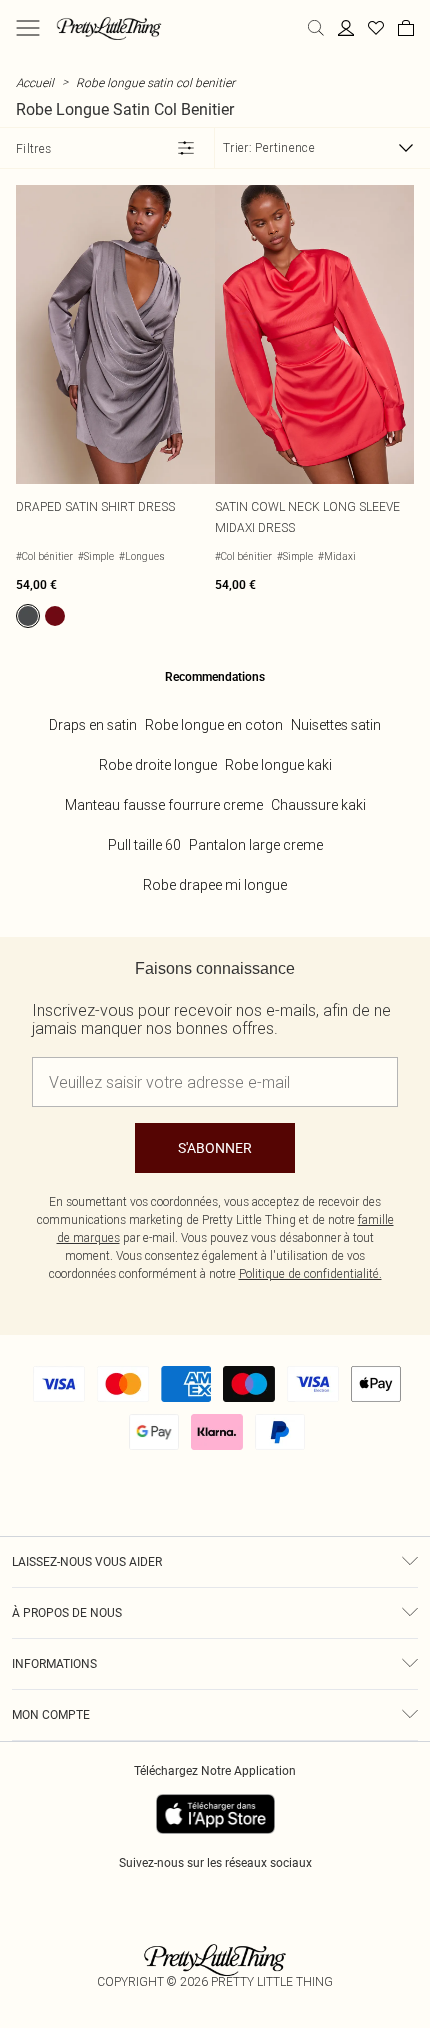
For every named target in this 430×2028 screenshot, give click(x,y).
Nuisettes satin (336, 725)
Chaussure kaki (318, 805)
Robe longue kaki (278, 765)
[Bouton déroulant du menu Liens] (28, 28)
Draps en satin (93, 725)
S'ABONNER (215, 1148)
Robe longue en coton (214, 725)
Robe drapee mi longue (215, 885)
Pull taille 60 (144, 845)
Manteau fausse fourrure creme (164, 805)
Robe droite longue (158, 765)
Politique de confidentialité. (310, 1273)
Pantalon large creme (256, 845)
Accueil (35, 82)
